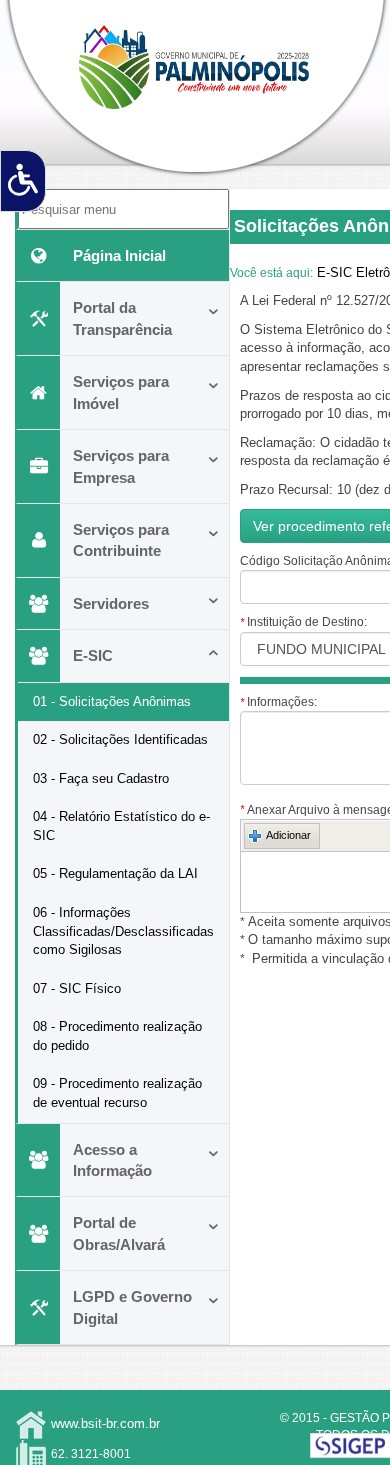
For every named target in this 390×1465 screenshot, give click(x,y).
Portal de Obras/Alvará (119, 1233)
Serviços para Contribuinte (121, 540)
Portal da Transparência (122, 318)
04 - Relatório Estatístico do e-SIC (121, 826)
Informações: (278, 702)
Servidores (111, 603)
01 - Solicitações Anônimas (112, 701)
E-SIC (93, 655)
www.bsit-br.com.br (105, 1423)
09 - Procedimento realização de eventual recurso (117, 1093)
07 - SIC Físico (77, 988)
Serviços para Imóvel (121, 392)
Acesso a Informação (112, 1160)
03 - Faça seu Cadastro (101, 778)
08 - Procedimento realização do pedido (117, 1036)
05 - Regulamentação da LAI (115, 873)
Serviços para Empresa (121, 466)
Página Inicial (119, 255)
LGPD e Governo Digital (132, 1307)
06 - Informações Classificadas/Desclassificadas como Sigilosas (123, 931)
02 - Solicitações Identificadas (120, 739)
